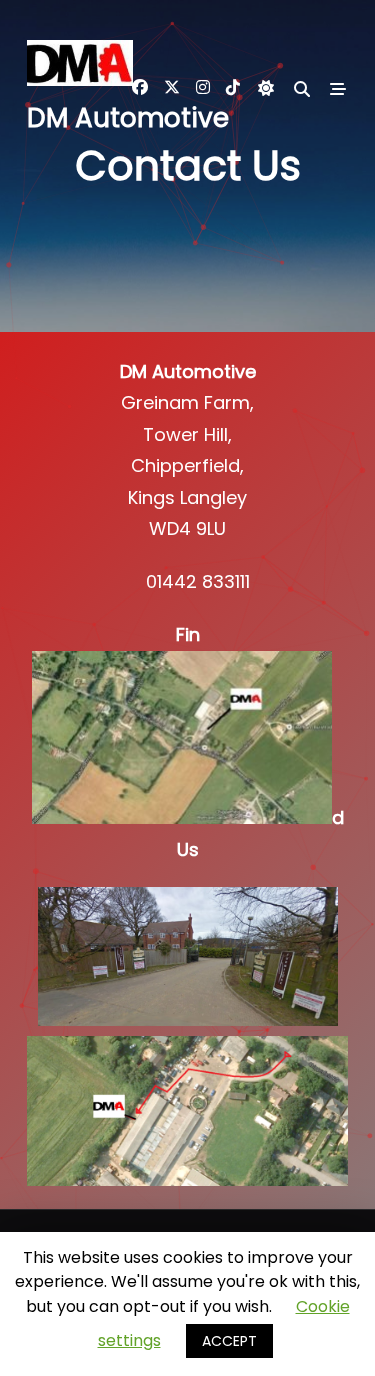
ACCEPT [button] (229, 1341)
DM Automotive (128, 118)
